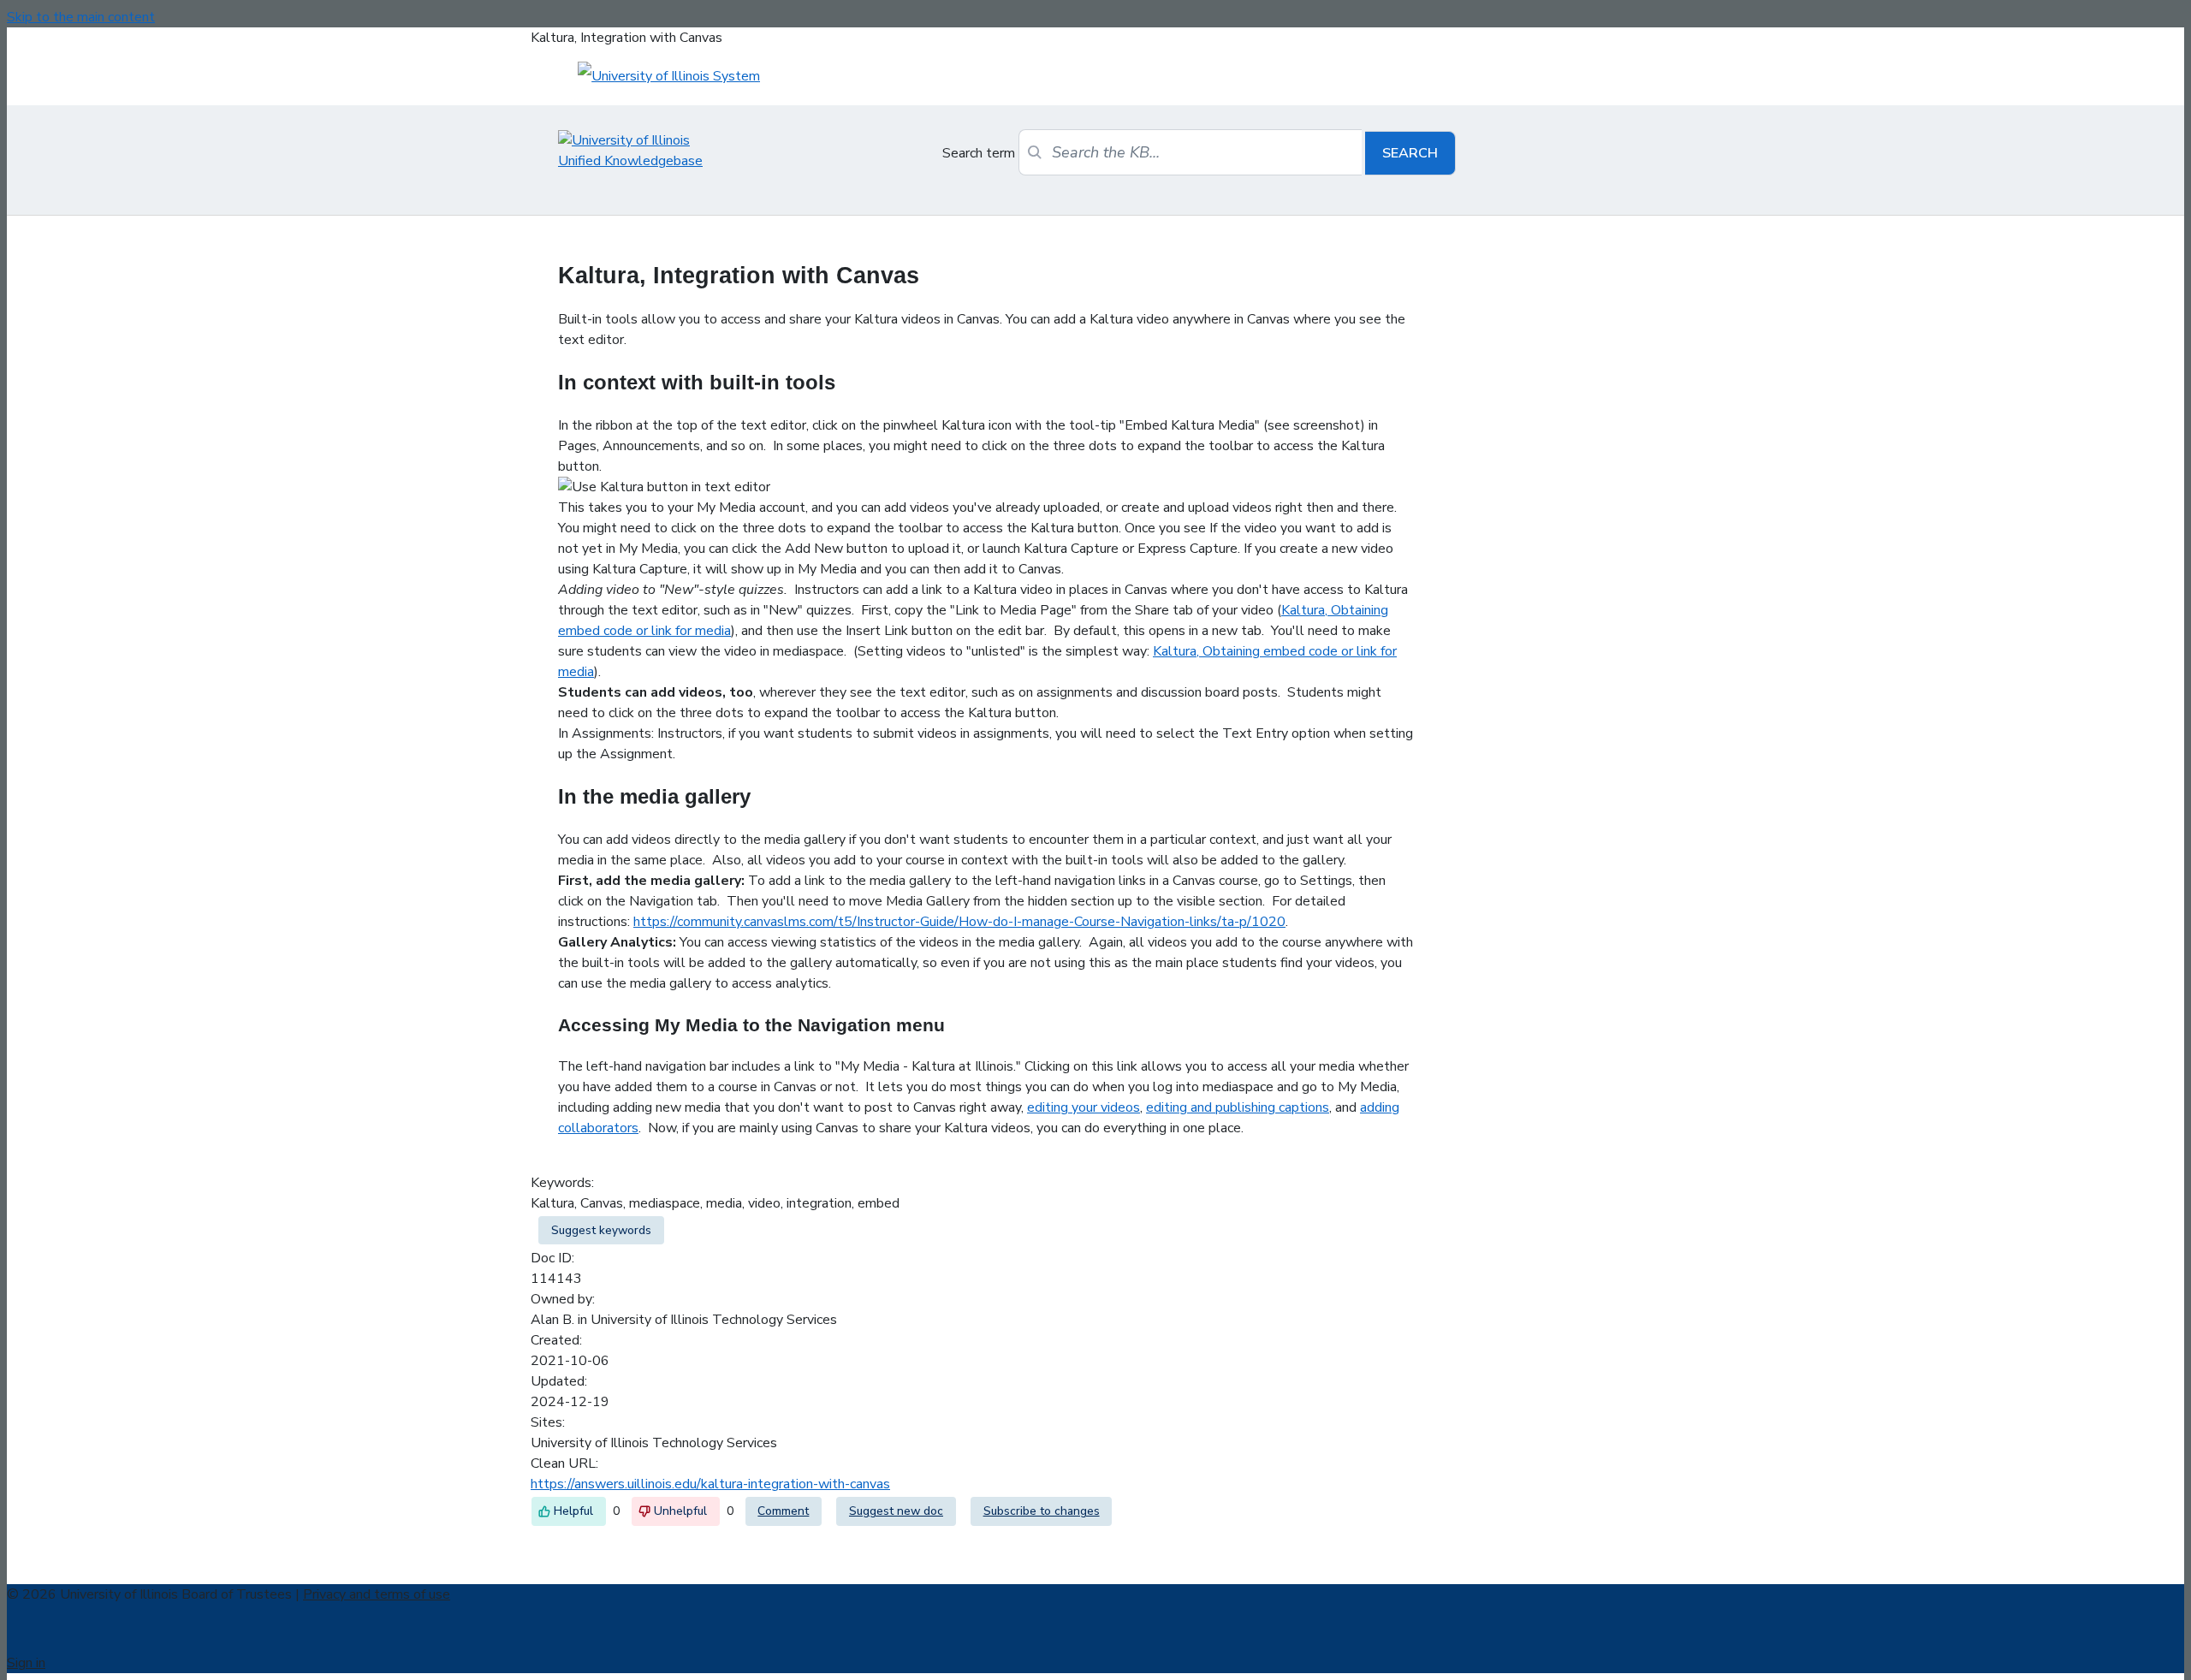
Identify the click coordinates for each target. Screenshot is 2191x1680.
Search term (979, 153)
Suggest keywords (601, 1230)
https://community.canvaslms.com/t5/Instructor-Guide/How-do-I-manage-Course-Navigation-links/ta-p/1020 (959, 922)
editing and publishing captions (1238, 1107)
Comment (783, 1511)
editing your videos (1084, 1107)
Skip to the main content (81, 17)
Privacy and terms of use (377, 1594)
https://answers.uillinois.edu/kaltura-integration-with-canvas (710, 1484)
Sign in (26, 1663)
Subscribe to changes (1042, 1511)
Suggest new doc (896, 1511)
